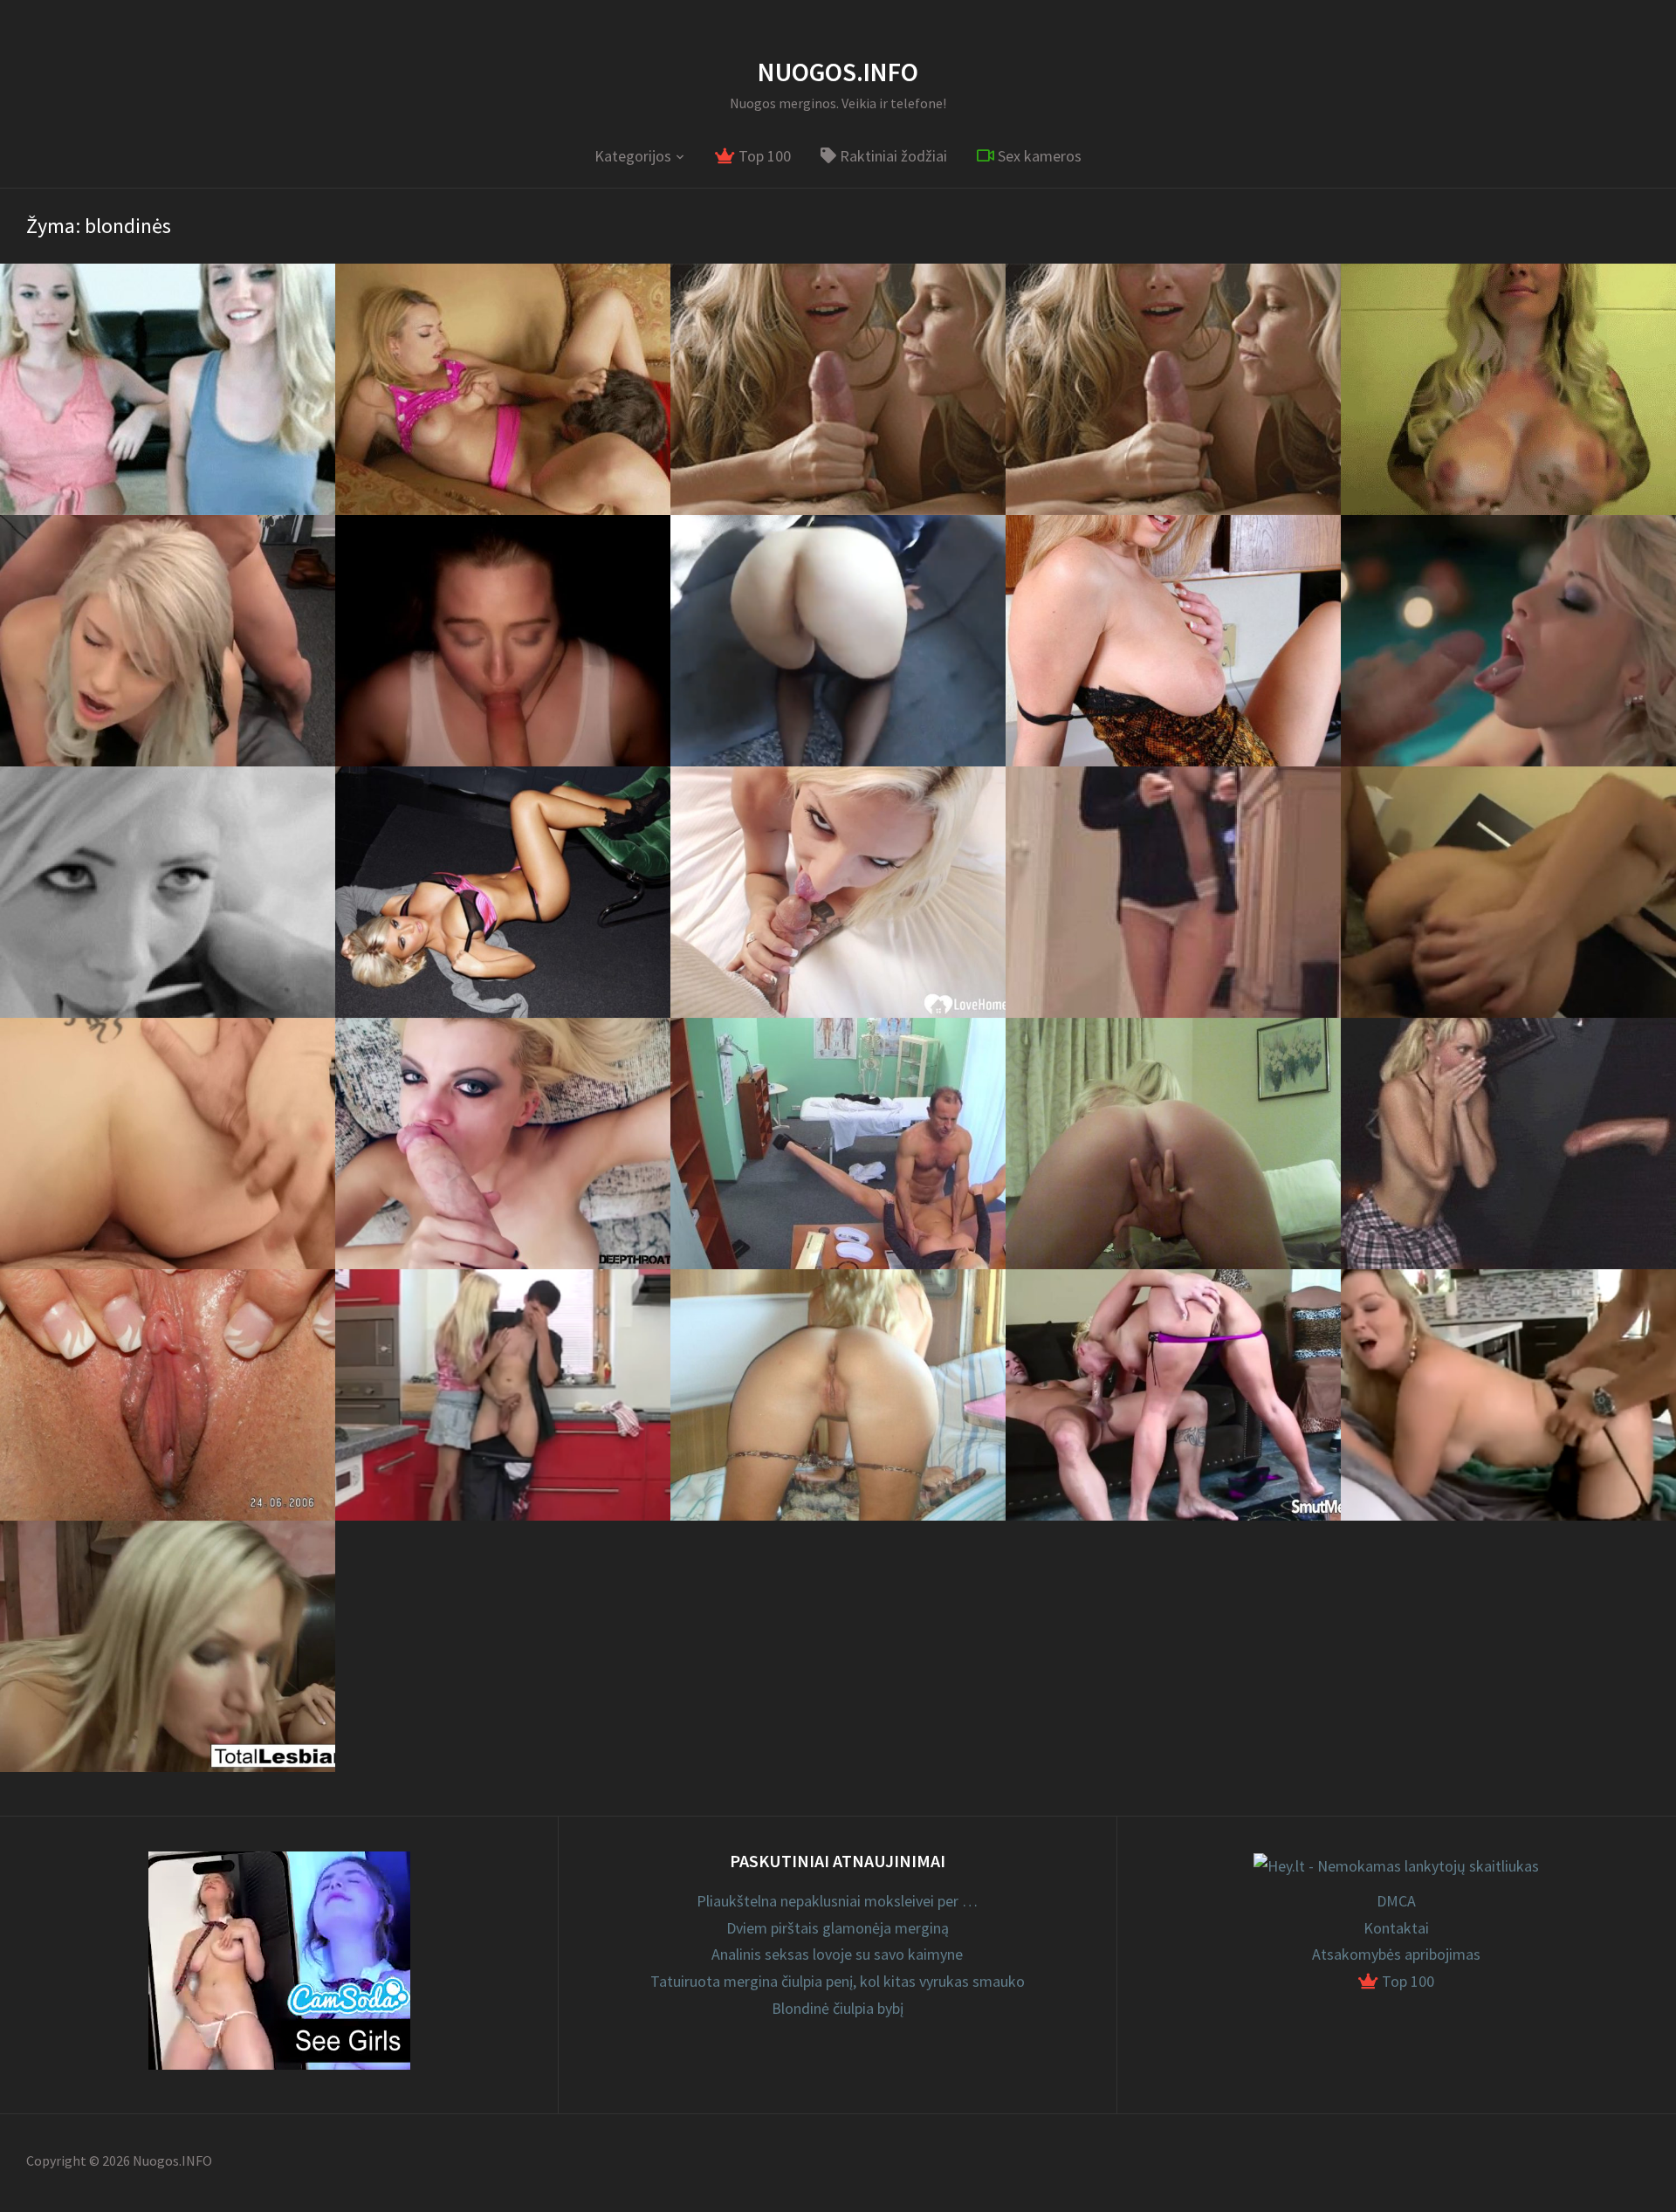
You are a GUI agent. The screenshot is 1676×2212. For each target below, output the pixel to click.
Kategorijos (633, 156)
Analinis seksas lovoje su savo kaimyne (837, 1954)
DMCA (1396, 1901)
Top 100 (763, 156)
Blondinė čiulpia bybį (838, 2008)
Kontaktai (1396, 1928)
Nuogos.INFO (838, 72)
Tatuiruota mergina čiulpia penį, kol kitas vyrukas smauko (838, 1981)
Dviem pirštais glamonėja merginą (838, 1928)
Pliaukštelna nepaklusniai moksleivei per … (837, 1901)
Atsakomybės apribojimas (1396, 1954)
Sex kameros (1038, 156)
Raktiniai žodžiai (892, 156)
